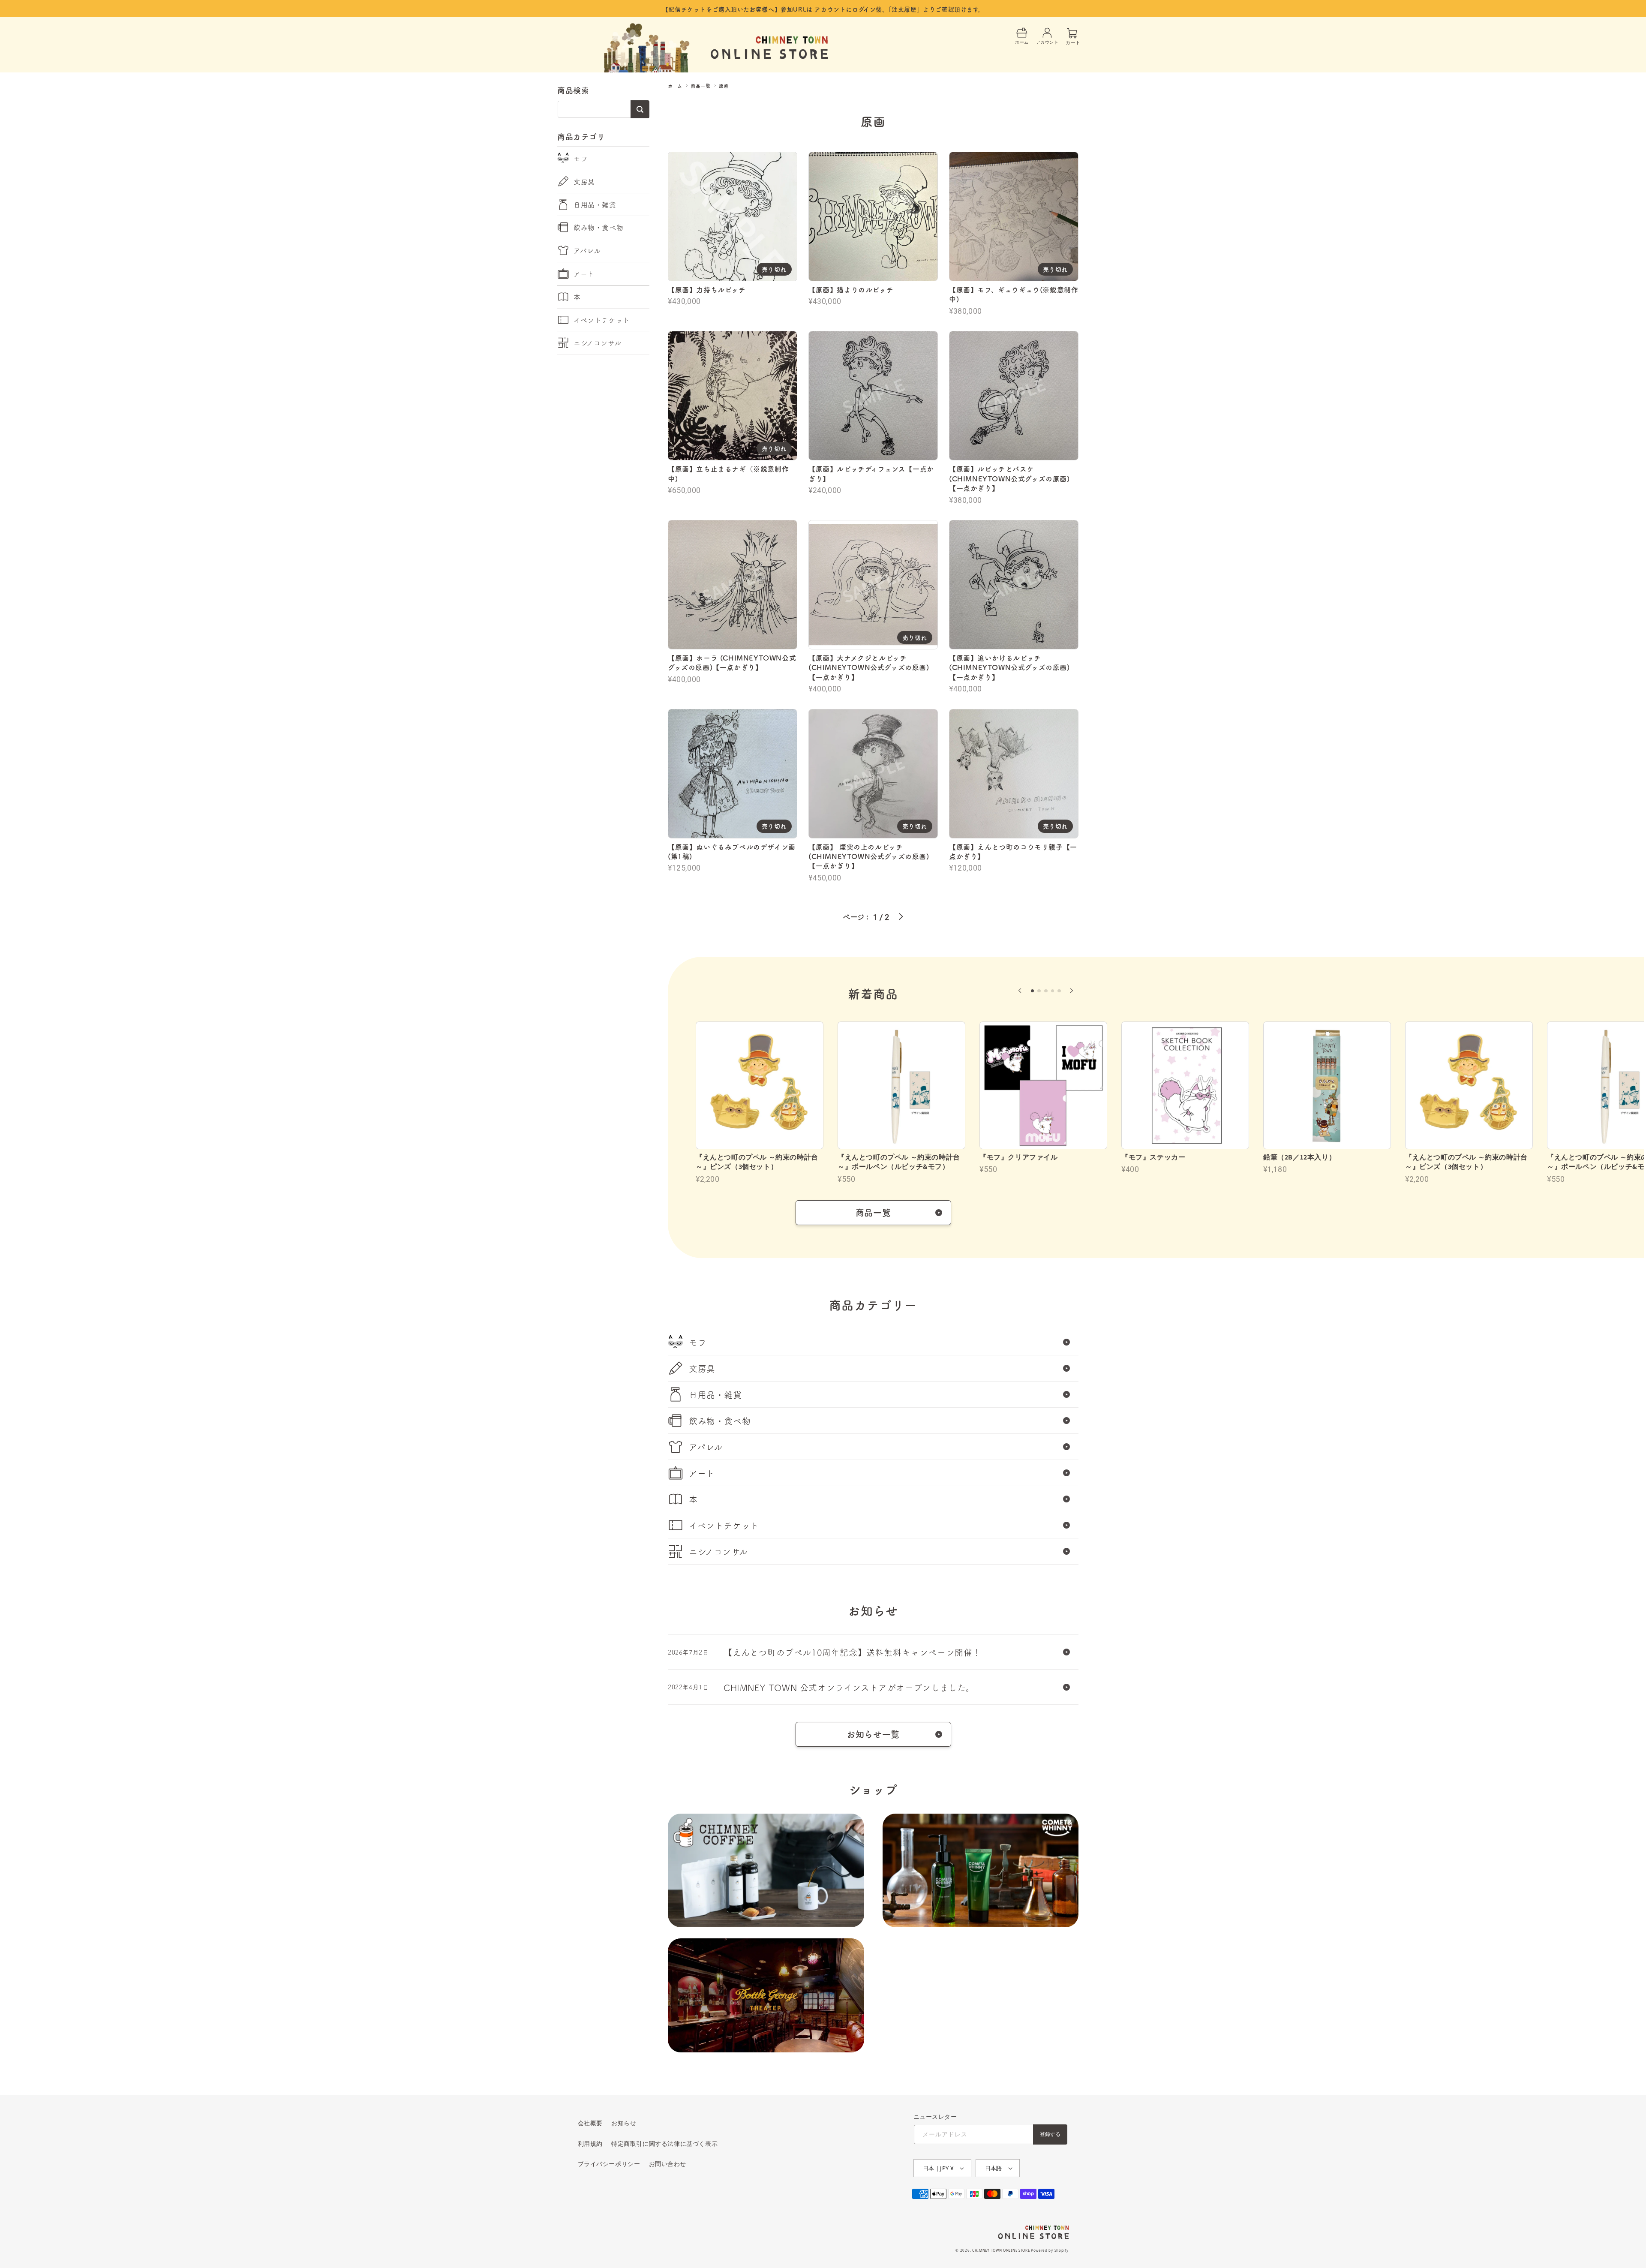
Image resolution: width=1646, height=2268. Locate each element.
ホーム (675, 86)
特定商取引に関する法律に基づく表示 (664, 2143)
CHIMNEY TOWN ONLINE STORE (1001, 2250)
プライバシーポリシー (609, 2164)
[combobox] (603, 109)
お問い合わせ (668, 2164)
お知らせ (624, 2123)
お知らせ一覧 (873, 1734)
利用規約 (590, 2143)
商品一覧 (700, 86)
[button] (1020, 991)
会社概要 (590, 2123)
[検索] (640, 109)
